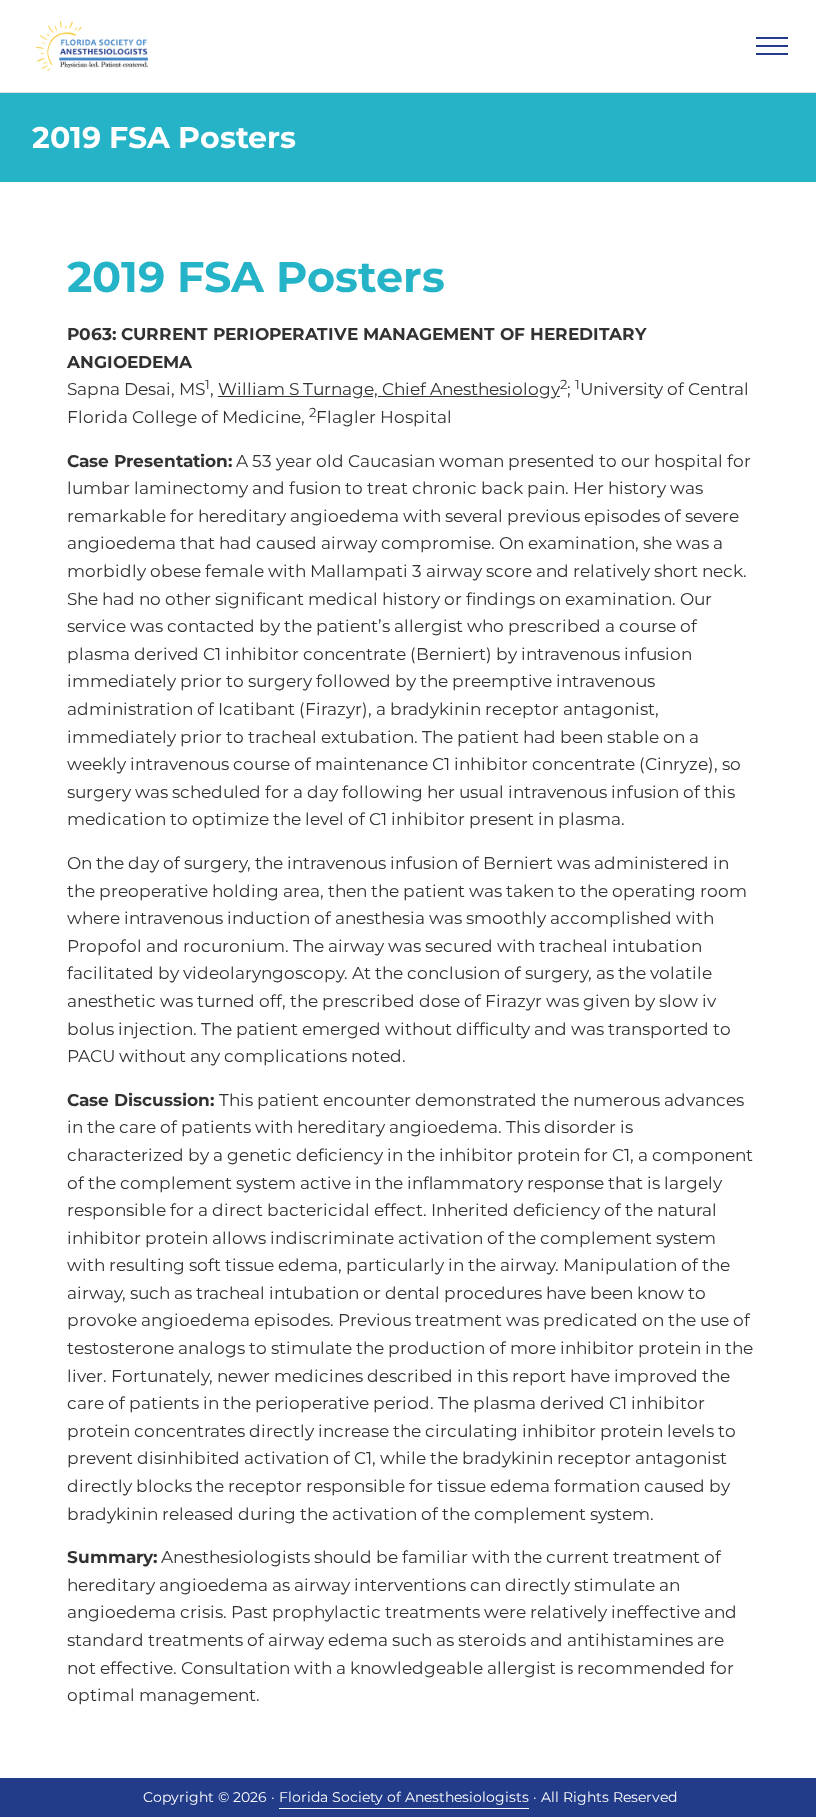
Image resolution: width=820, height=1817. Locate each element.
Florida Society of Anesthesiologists (404, 1797)
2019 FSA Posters (256, 277)
